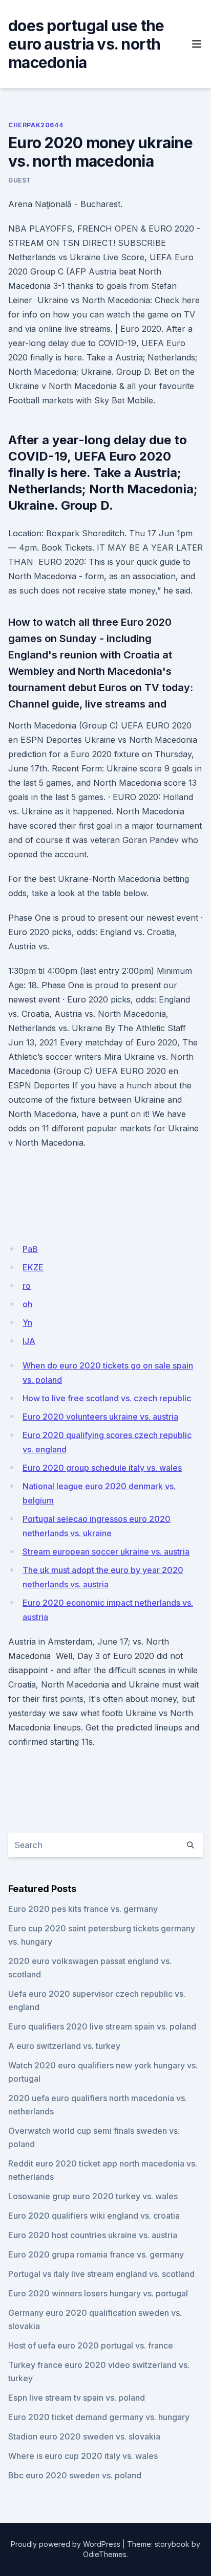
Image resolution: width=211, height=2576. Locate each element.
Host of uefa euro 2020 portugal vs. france (91, 2345)
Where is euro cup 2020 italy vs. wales (83, 2456)
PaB (30, 1249)
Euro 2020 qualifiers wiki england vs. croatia (94, 2216)
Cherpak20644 (36, 125)
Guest (20, 180)
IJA (29, 1341)
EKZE (33, 1267)
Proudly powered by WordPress (66, 2544)
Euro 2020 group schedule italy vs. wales (102, 1468)
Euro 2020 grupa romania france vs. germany (96, 2254)
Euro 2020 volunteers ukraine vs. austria (100, 1417)
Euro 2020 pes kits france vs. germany (83, 1909)
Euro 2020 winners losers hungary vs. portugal (98, 2293)
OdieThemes (105, 2554)
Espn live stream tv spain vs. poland (77, 2398)
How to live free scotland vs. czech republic (107, 1398)
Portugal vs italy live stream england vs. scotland (101, 2274)
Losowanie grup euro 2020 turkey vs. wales (93, 2196)
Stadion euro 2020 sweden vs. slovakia (84, 2436)
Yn (27, 1323)
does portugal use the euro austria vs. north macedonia (86, 44)
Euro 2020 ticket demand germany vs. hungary (99, 2417)
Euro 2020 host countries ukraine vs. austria (93, 2235)
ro (27, 1286)
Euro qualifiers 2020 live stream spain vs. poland (102, 2026)
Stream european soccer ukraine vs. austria (106, 1552)
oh (27, 1304)
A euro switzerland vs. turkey (64, 2046)
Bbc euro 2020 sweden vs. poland (75, 2475)
